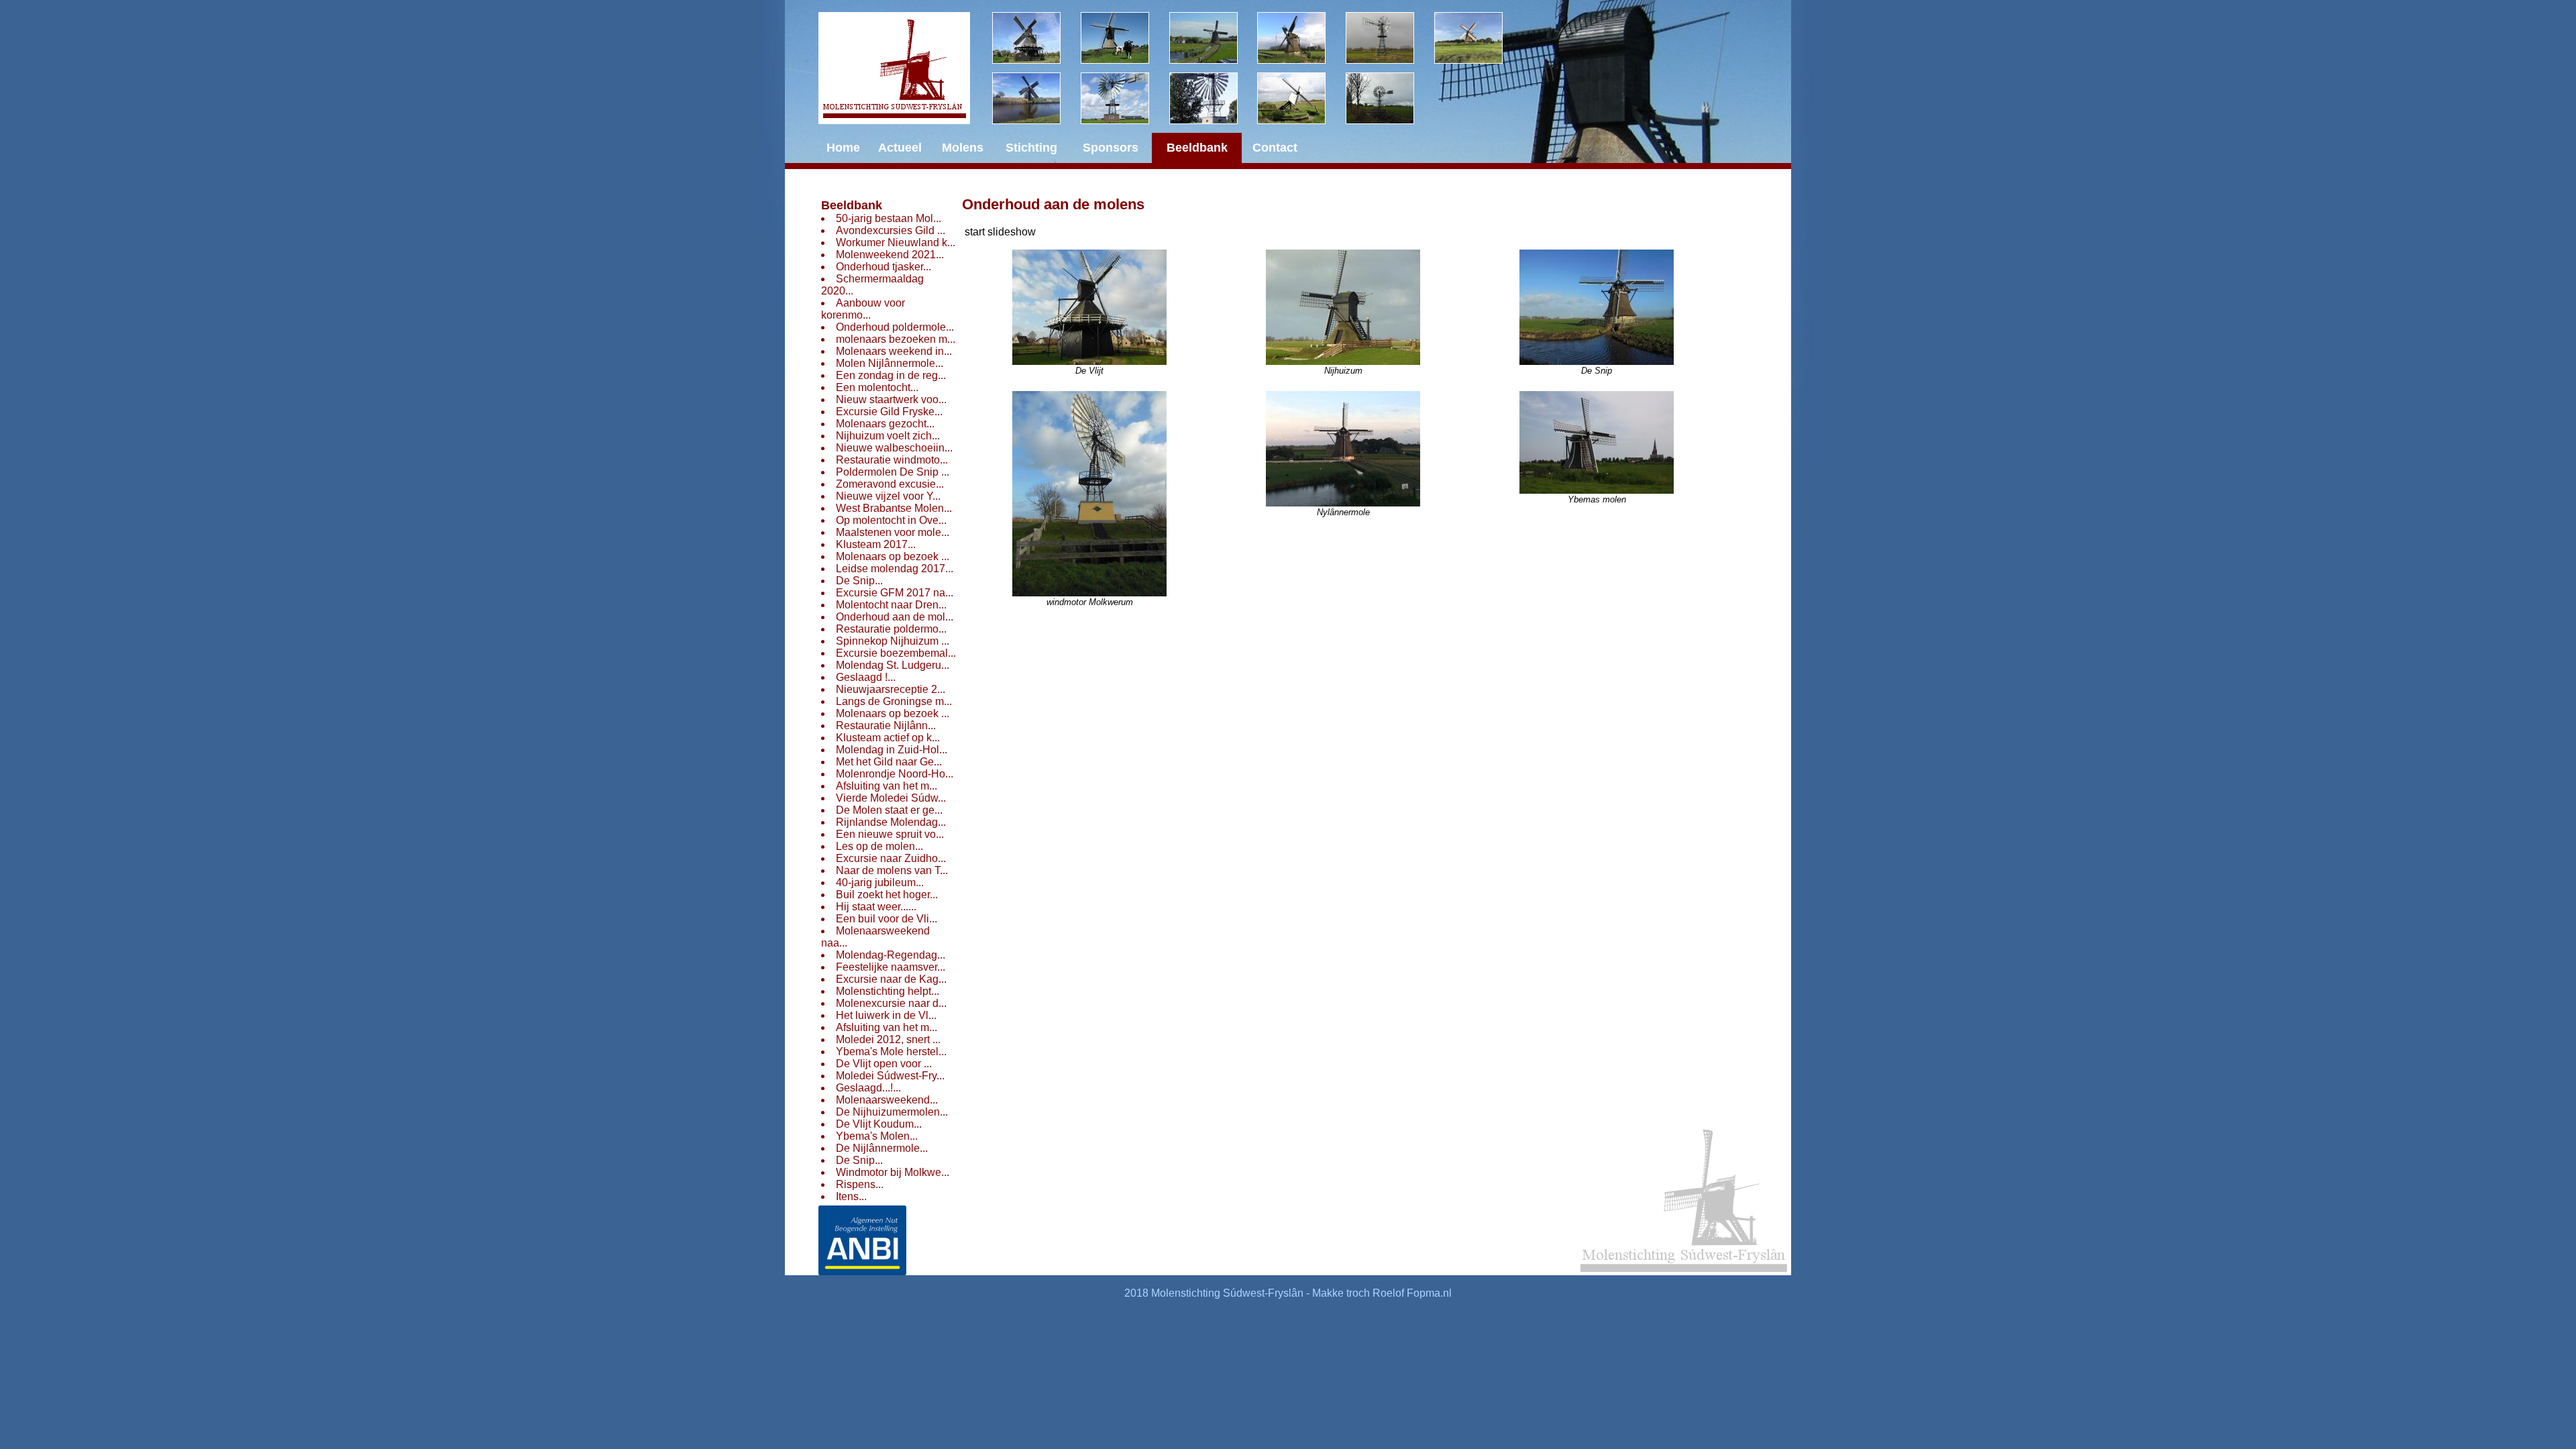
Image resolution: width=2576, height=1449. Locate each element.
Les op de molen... (879, 846)
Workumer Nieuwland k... (896, 243)
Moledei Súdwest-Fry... (890, 1076)
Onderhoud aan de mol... (895, 617)
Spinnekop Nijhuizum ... (893, 641)
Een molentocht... (877, 387)
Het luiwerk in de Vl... (886, 1015)
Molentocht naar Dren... (891, 605)
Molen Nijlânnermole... (890, 363)
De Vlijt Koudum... (879, 1124)
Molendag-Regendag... (891, 955)
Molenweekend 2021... (890, 255)
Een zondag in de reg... (891, 375)
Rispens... (860, 1184)
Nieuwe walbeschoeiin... (894, 448)
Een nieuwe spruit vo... (890, 834)
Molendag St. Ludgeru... (893, 665)
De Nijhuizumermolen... (892, 1112)
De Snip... (859, 581)
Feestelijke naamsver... (891, 967)
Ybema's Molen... (877, 1136)
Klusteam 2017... (876, 544)
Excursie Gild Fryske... (889, 412)
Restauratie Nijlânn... (886, 726)
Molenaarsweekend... (887, 1100)
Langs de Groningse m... (894, 701)
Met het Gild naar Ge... (889, 762)
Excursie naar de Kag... (891, 979)
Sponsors (1111, 148)
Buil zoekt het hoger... (887, 895)
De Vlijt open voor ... (884, 1064)
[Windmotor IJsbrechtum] (1390, 38)
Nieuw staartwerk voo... (891, 399)
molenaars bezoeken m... (896, 339)
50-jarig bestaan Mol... (889, 218)
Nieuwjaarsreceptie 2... (891, 689)
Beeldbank (852, 205)
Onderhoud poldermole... (895, 327)
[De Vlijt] (1036, 38)
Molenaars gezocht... (885, 424)
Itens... (851, 1196)
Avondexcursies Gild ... (891, 230)
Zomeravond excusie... (890, 484)
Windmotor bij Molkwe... (893, 1172)
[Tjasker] (1301, 98)
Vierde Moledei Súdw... (891, 798)
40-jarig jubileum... (880, 882)
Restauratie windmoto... (892, 460)
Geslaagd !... (866, 677)
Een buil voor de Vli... (887, 919)
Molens (963, 148)
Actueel (900, 148)
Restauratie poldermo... (891, 629)
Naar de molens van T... (892, 870)
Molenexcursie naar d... (891, 1003)
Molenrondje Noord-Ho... (895, 774)
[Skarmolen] (1125, 98)
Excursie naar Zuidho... (891, 858)
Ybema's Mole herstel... (891, 1052)
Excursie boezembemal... (896, 653)
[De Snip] (1301, 38)
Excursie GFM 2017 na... (895, 593)
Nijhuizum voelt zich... (888, 436)
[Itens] (1390, 98)
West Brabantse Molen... (894, 508)
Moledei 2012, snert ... (888, 1039)
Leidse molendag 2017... (895, 569)
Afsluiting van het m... (887, 786)
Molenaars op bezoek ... (893, 556)
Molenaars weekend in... (894, 351)
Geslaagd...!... (868, 1088)
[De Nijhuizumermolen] (1125, 38)
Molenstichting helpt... (888, 991)
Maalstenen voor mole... (893, 532)
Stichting (1031, 148)
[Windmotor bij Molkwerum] (1214, 98)
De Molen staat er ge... (889, 810)
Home (843, 148)
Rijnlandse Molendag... (891, 822)
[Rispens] (1479, 38)
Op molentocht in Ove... (891, 520)
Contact (1275, 148)
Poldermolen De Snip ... (893, 472)
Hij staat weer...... (876, 907)
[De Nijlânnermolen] (1214, 38)
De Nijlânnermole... (882, 1148)
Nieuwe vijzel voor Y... (888, 496)
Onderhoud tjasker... (883, 267)
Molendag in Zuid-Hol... (892, 750)
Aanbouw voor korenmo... (863, 309)
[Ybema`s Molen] (1036, 98)
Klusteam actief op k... (888, 738)
